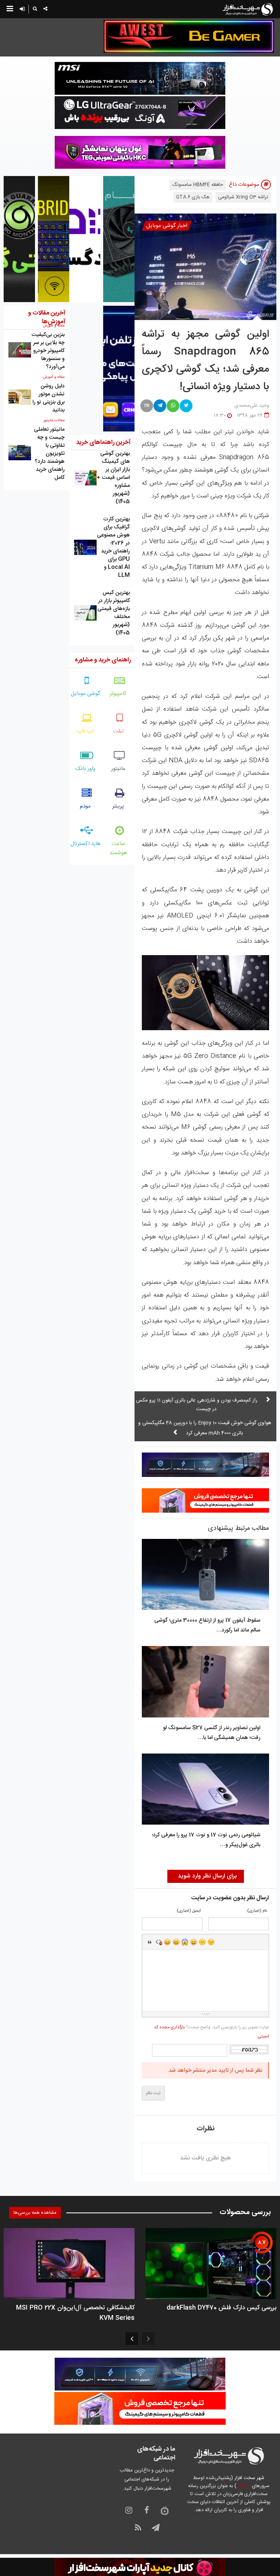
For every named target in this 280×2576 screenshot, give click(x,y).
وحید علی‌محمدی (252, 406)
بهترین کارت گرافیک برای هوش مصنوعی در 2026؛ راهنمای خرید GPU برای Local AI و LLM (113, 547)
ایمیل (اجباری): (188, 1911)
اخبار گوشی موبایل (167, 226)
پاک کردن (159, 1942)
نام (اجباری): (256, 1911)
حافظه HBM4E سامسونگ (198, 185)
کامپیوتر (118, 694)
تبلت (118, 731)
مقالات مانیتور (54, 421)
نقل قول (150, 1942)
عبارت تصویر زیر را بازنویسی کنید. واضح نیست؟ (211, 2032)
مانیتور (118, 769)
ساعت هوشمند (118, 848)
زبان (194, 1942)
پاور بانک (85, 769)
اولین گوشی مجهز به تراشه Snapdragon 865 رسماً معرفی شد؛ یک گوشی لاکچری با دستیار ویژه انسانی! (205, 361)
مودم (85, 806)
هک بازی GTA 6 (193, 197)
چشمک (211, 1942)
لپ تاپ (85, 731)
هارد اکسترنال (85, 844)
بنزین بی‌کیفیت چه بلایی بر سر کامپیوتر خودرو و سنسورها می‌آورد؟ (48, 351)
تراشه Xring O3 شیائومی (243, 197)
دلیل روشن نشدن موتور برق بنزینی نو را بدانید (48, 398)
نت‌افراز (243, 2486)
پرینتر (118, 806)
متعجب (185, 1942)
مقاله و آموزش (54, 377)
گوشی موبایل (85, 694)
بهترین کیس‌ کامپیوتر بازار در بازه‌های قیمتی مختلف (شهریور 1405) (114, 613)
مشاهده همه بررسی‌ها (35, 2213)
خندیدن (167, 1942)
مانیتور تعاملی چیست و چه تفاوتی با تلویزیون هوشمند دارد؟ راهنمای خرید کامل (49, 454)
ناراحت (202, 1942)
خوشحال (176, 1942)
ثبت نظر (153, 2093)
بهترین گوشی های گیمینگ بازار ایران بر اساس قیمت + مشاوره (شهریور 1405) (113, 478)
